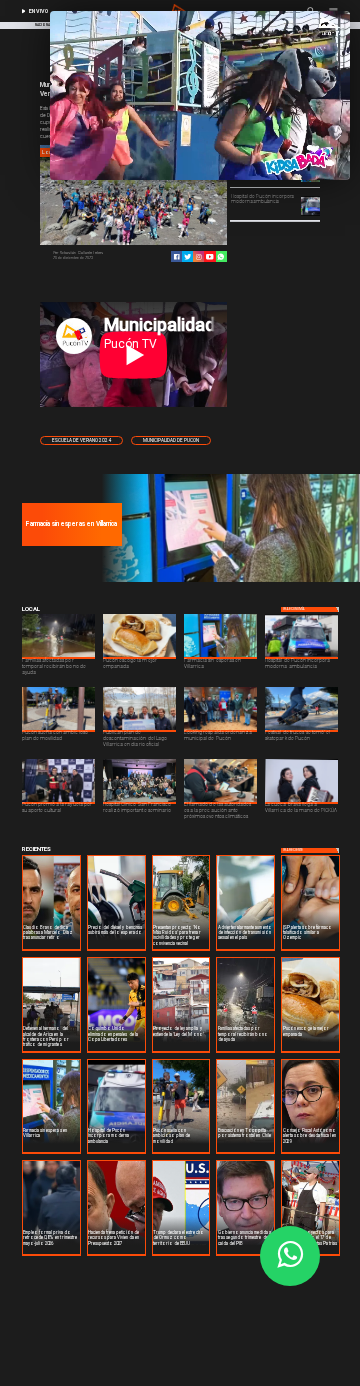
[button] (81, 440)
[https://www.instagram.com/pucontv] (198, 256)
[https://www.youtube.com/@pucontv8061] (209, 256)
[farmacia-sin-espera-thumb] (228, 581)
